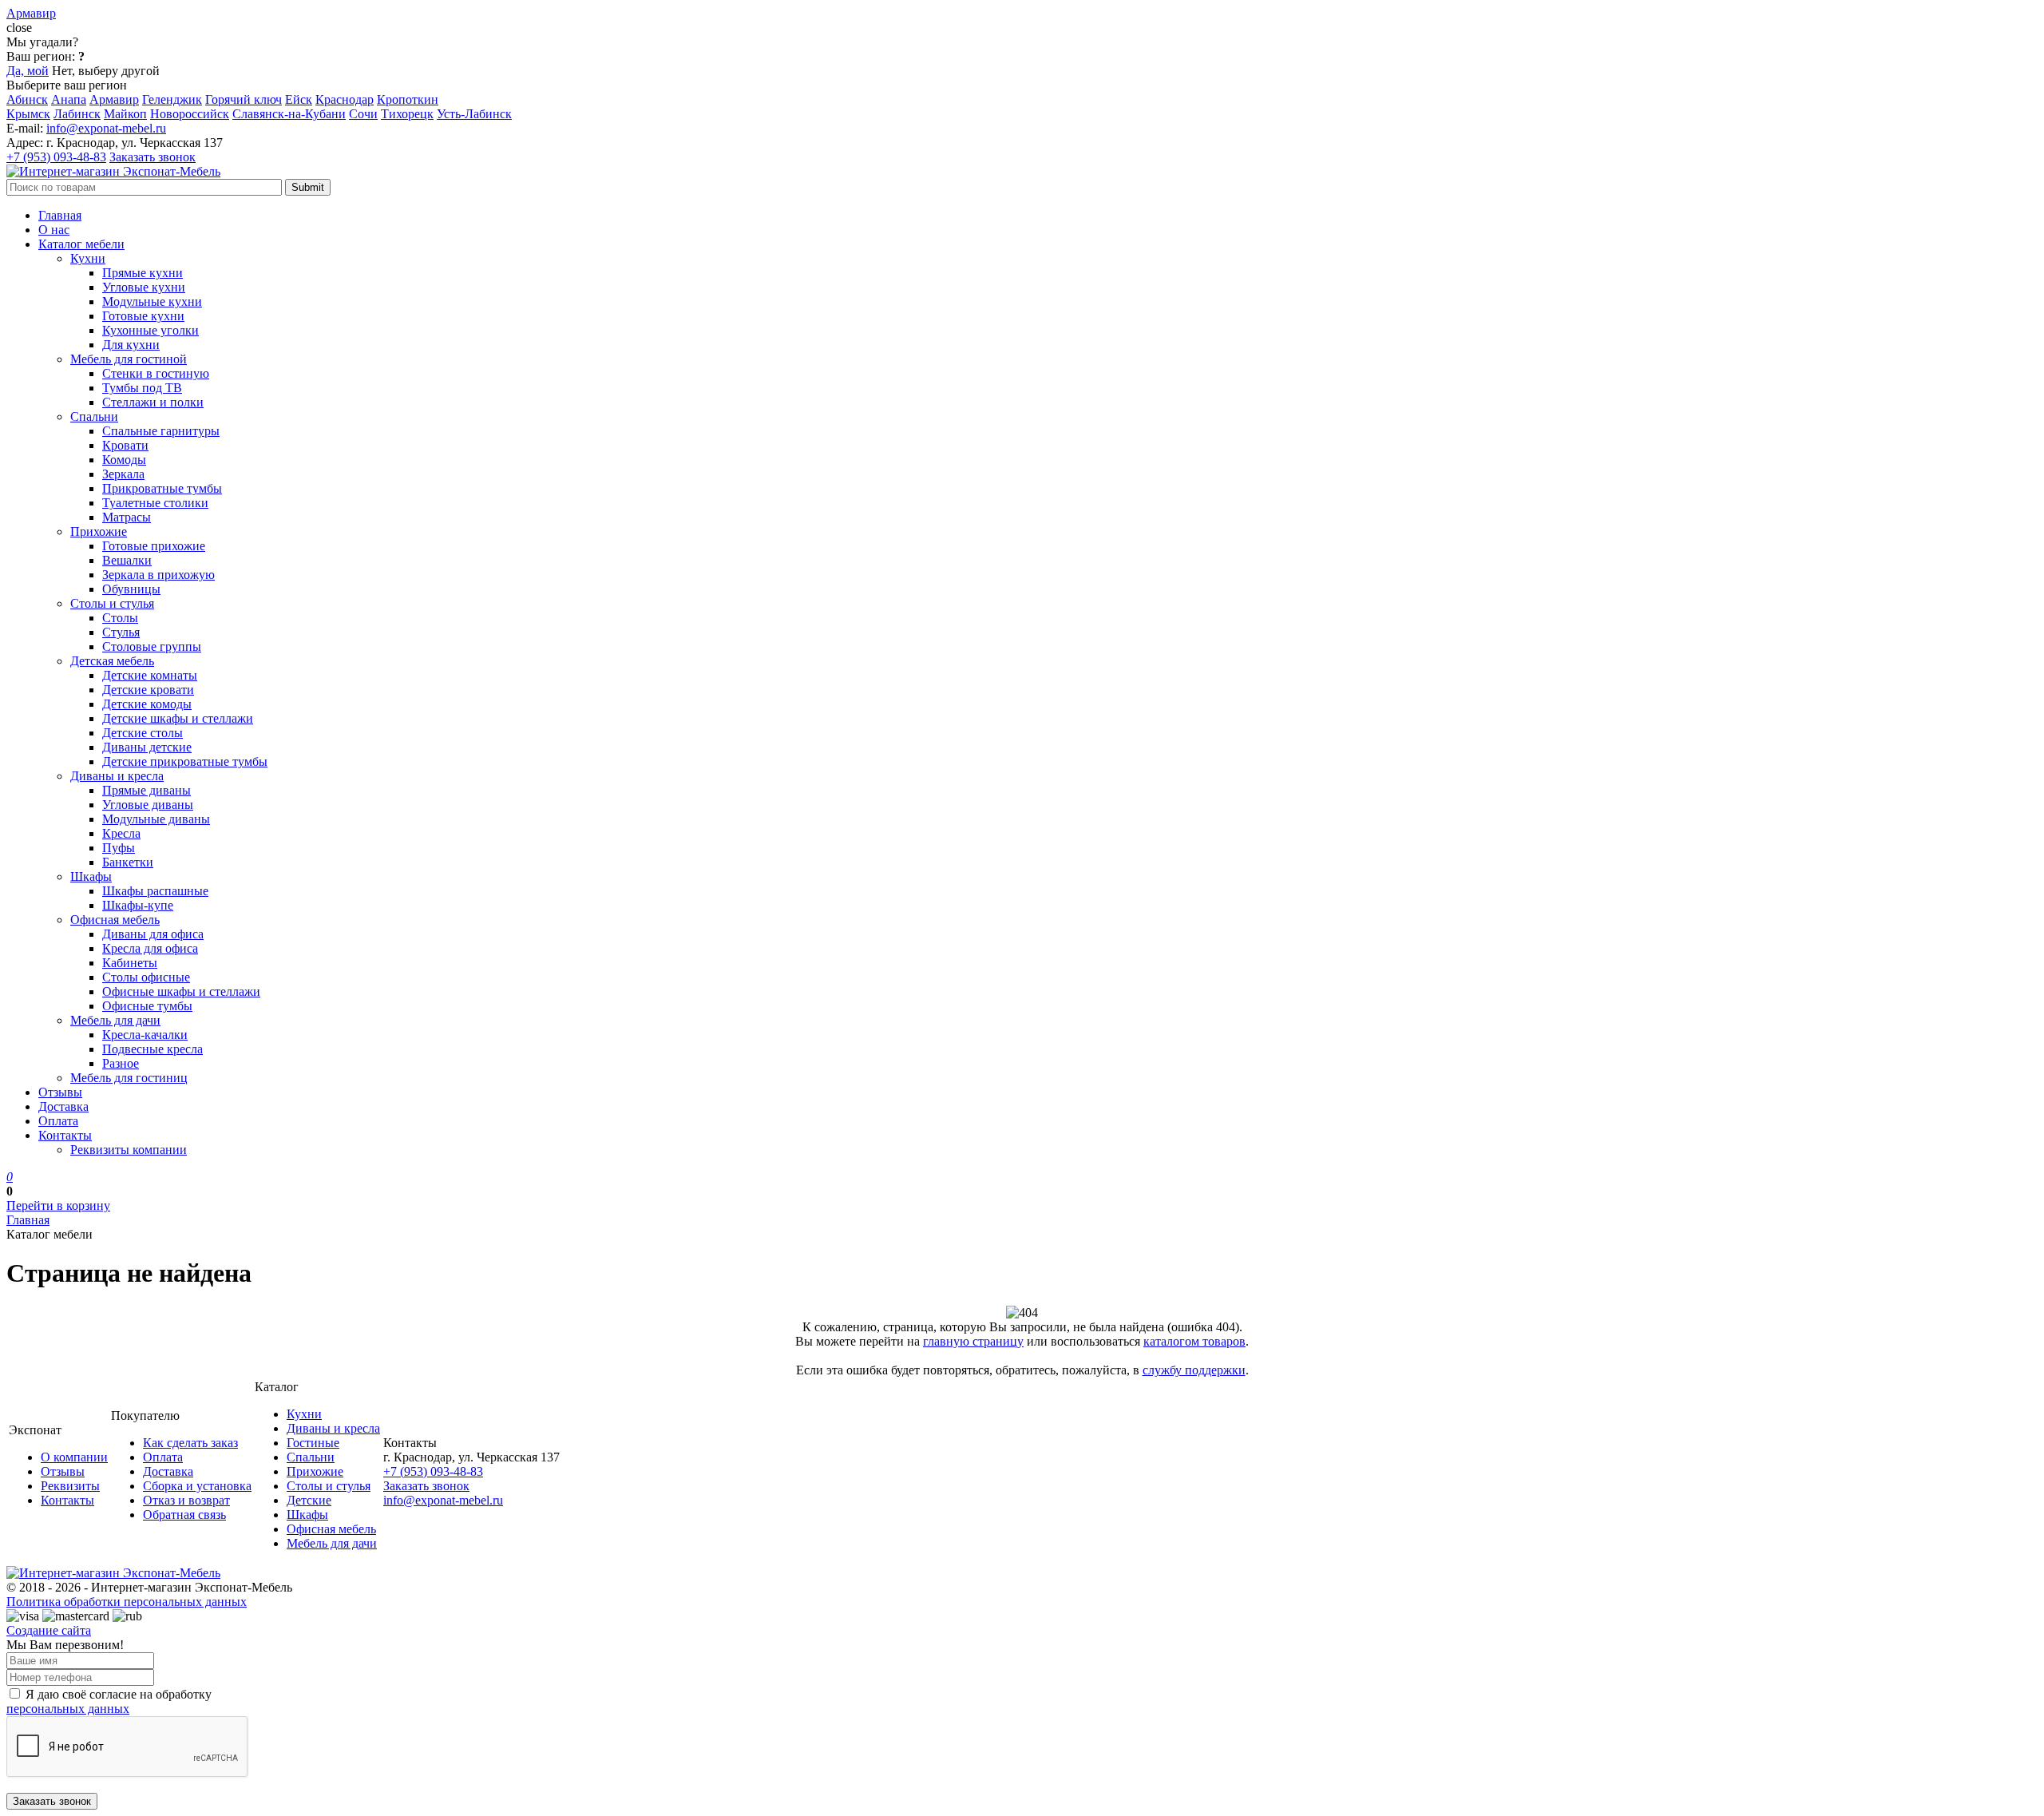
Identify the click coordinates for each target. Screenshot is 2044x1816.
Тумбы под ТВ (142, 388)
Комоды (124, 460)
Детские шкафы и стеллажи (178, 718)
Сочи (363, 114)
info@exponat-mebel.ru (106, 128)
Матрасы (127, 517)
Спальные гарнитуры (161, 431)
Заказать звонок (153, 157)
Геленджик (172, 99)
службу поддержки (1194, 1370)
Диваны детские (147, 747)
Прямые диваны (147, 790)
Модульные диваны (156, 819)
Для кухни (131, 345)
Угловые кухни (144, 287)
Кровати (125, 445)
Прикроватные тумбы (162, 488)
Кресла (121, 833)
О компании (74, 1457)
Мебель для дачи (115, 1020)
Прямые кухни (143, 273)
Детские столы (143, 733)
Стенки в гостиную (156, 373)
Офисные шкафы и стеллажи (181, 991)
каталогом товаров (1194, 1341)
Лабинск (77, 114)
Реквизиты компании (129, 1150)
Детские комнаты (150, 675)
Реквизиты (70, 1486)
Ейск (299, 99)
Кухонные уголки (151, 330)
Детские (309, 1500)
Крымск (28, 114)
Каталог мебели (81, 244)
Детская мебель (112, 661)
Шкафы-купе (138, 905)
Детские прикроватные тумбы (185, 761)
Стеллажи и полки (153, 402)
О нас (54, 230)
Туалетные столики (155, 503)
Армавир (114, 99)
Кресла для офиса (150, 948)
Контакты (65, 1135)
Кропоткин (408, 99)
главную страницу (973, 1341)
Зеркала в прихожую (158, 575)
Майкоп (125, 114)
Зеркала (123, 474)
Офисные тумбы (147, 1006)
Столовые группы (152, 646)
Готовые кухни (143, 316)
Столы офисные (146, 977)
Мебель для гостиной (129, 359)
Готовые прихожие (154, 546)
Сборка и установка (197, 1486)
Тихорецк (407, 114)
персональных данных (68, 1709)
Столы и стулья (112, 603)
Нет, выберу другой (106, 71)
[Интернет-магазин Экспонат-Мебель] (113, 171)
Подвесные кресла (153, 1049)
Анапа (69, 99)
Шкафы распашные (155, 891)
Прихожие (99, 531)
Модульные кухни (152, 301)
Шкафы (91, 876)
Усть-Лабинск (474, 114)
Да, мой (28, 71)
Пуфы (119, 848)
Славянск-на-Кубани (289, 114)
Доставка (63, 1106)
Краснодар (345, 99)
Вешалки (127, 560)
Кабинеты (130, 963)
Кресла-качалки (145, 1035)
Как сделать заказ (190, 1443)
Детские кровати (148, 690)
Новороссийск (190, 114)
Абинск (27, 99)
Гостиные (313, 1443)
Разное (121, 1063)
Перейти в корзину (58, 1205)
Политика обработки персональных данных (127, 1602)
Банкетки (128, 862)
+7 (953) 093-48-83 (56, 157)
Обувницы (131, 589)
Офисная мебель (115, 920)
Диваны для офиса (153, 934)
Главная (60, 215)
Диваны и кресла (117, 776)
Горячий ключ (244, 99)
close (19, 28)
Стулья (121, 632)
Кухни (88, 258)
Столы (120, 618)
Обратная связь (184, 1515)
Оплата (58, 1121)
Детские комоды (147, 704)
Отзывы (60, 1092)
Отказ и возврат (186, 1500)
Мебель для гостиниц (129, 1078)
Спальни (94, 416)
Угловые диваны (148, 805)
